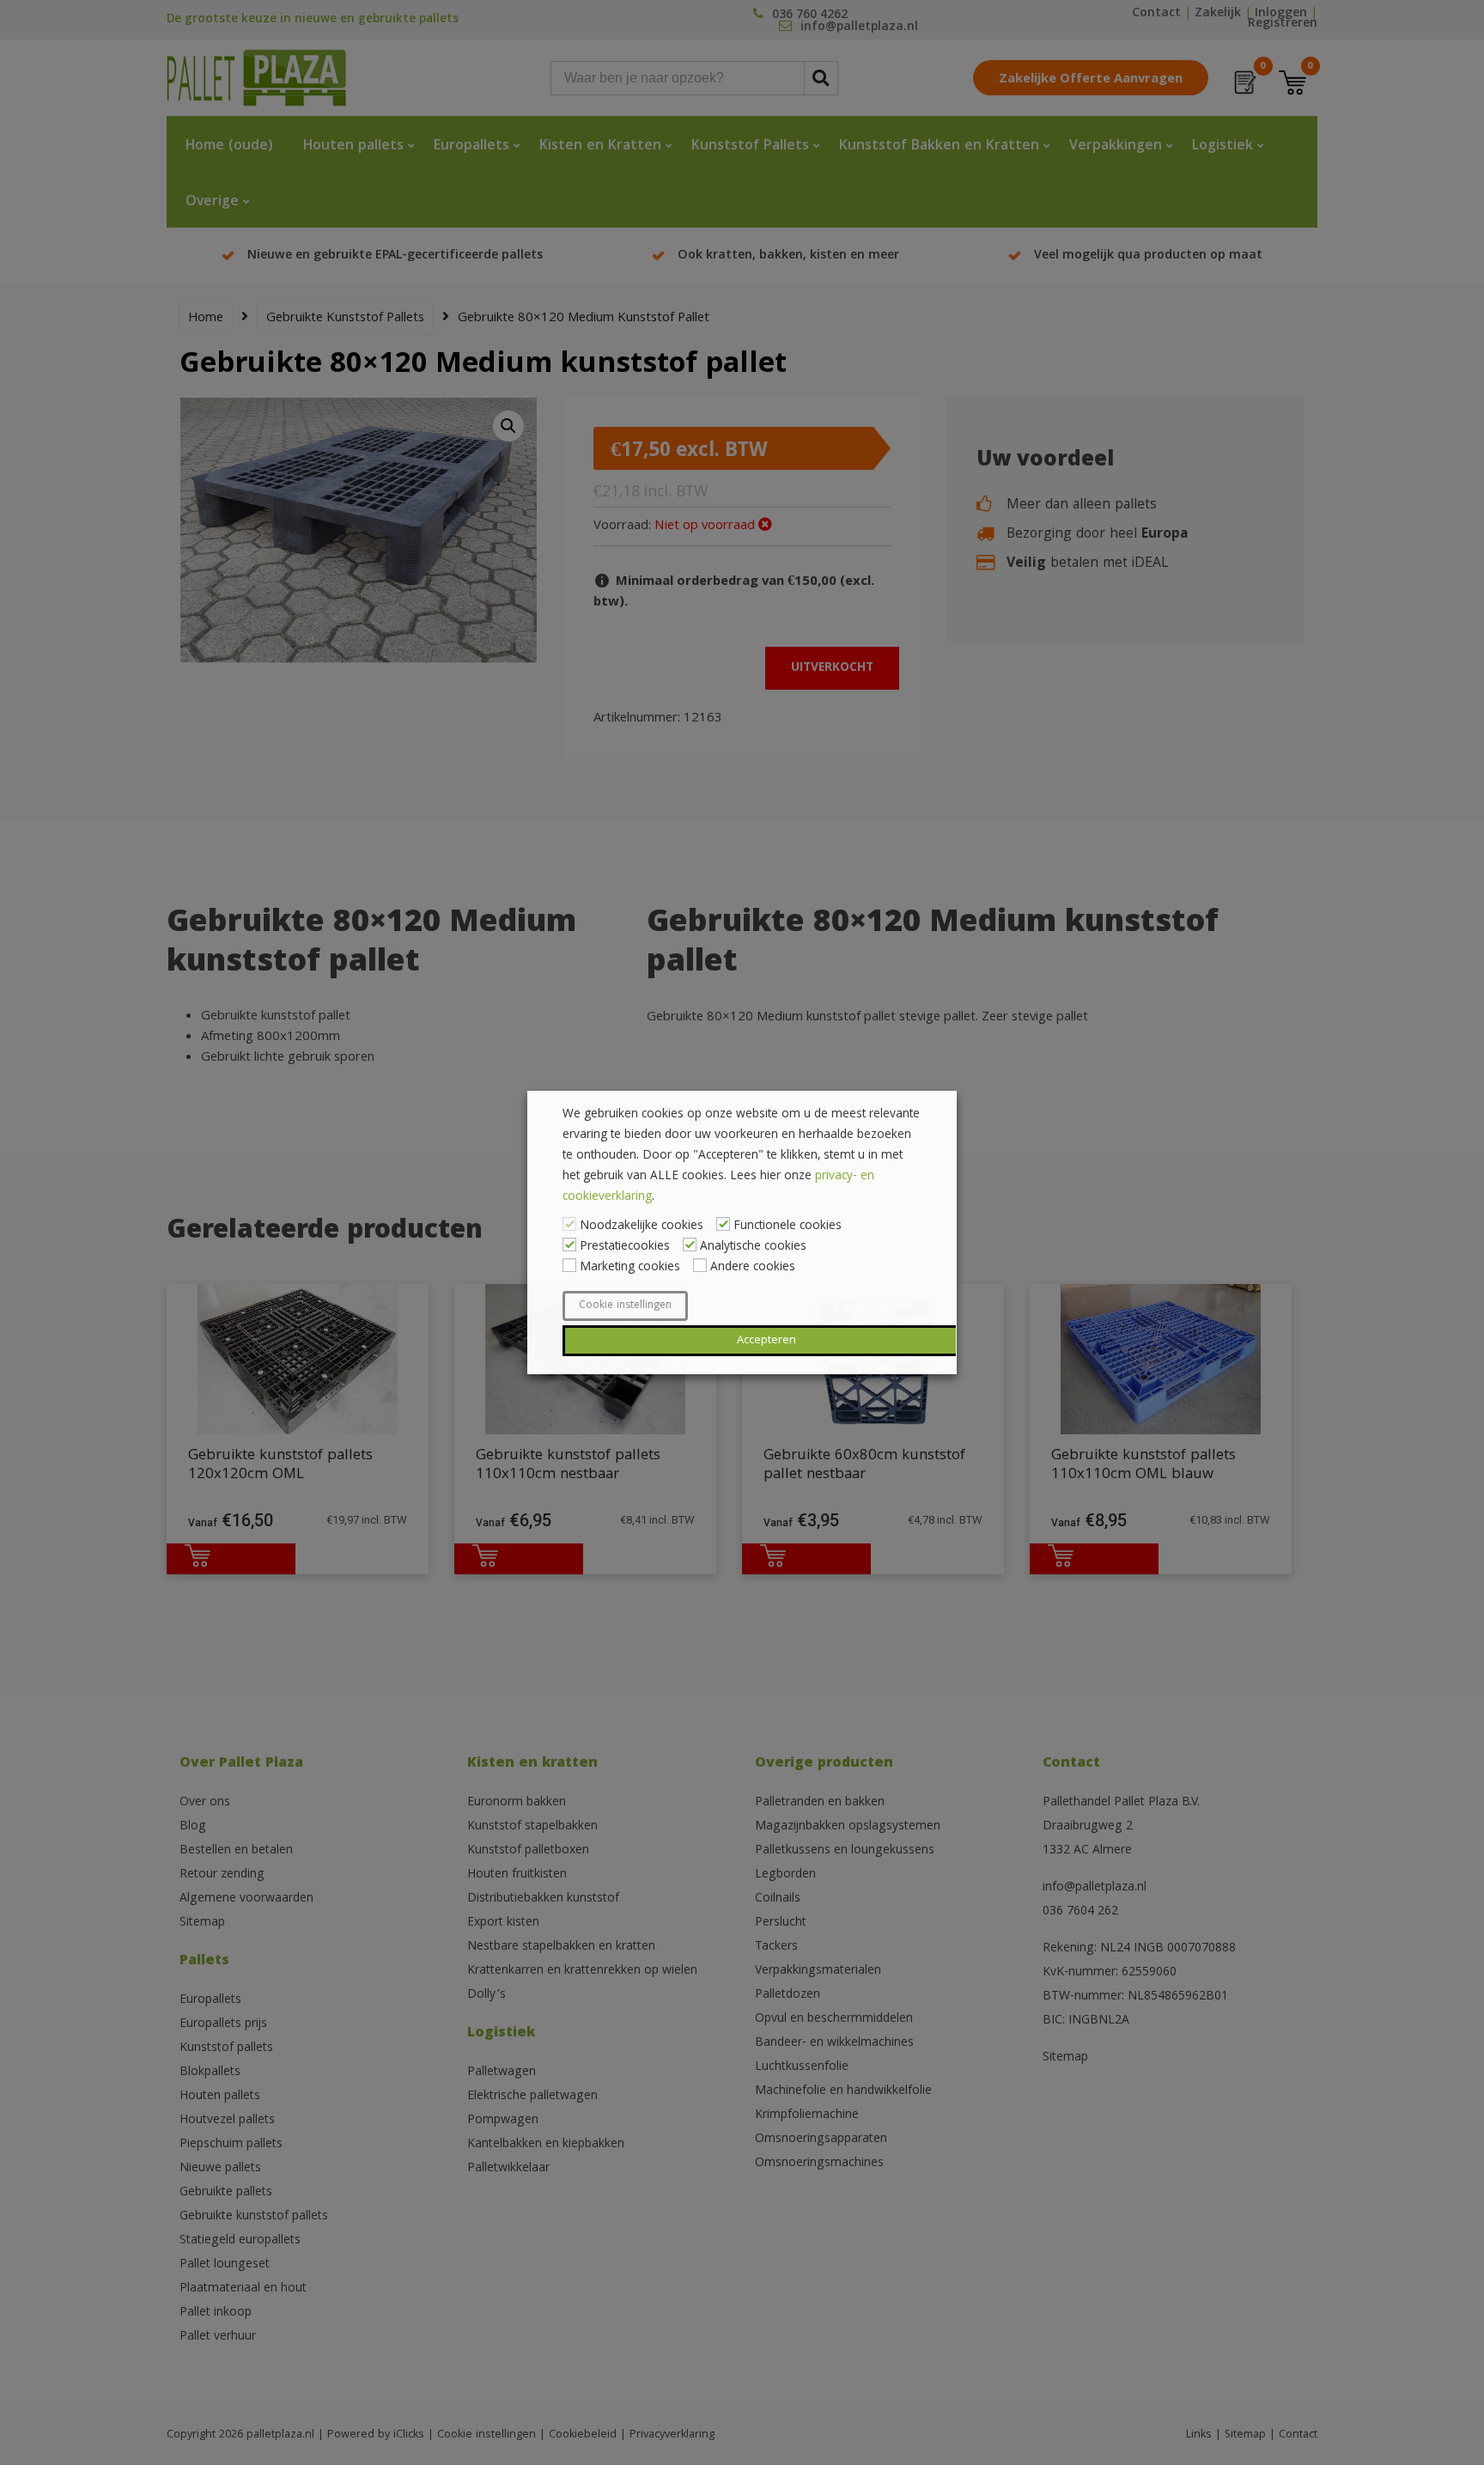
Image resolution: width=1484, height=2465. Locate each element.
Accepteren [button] (766, 1341)
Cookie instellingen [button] (625, 1306)
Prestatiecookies (625, 1247)
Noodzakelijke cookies (642, 1226)
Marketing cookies (630, 1268)
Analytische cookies (753, 1247)
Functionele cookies (788, 1226)
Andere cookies (753, 1268)
